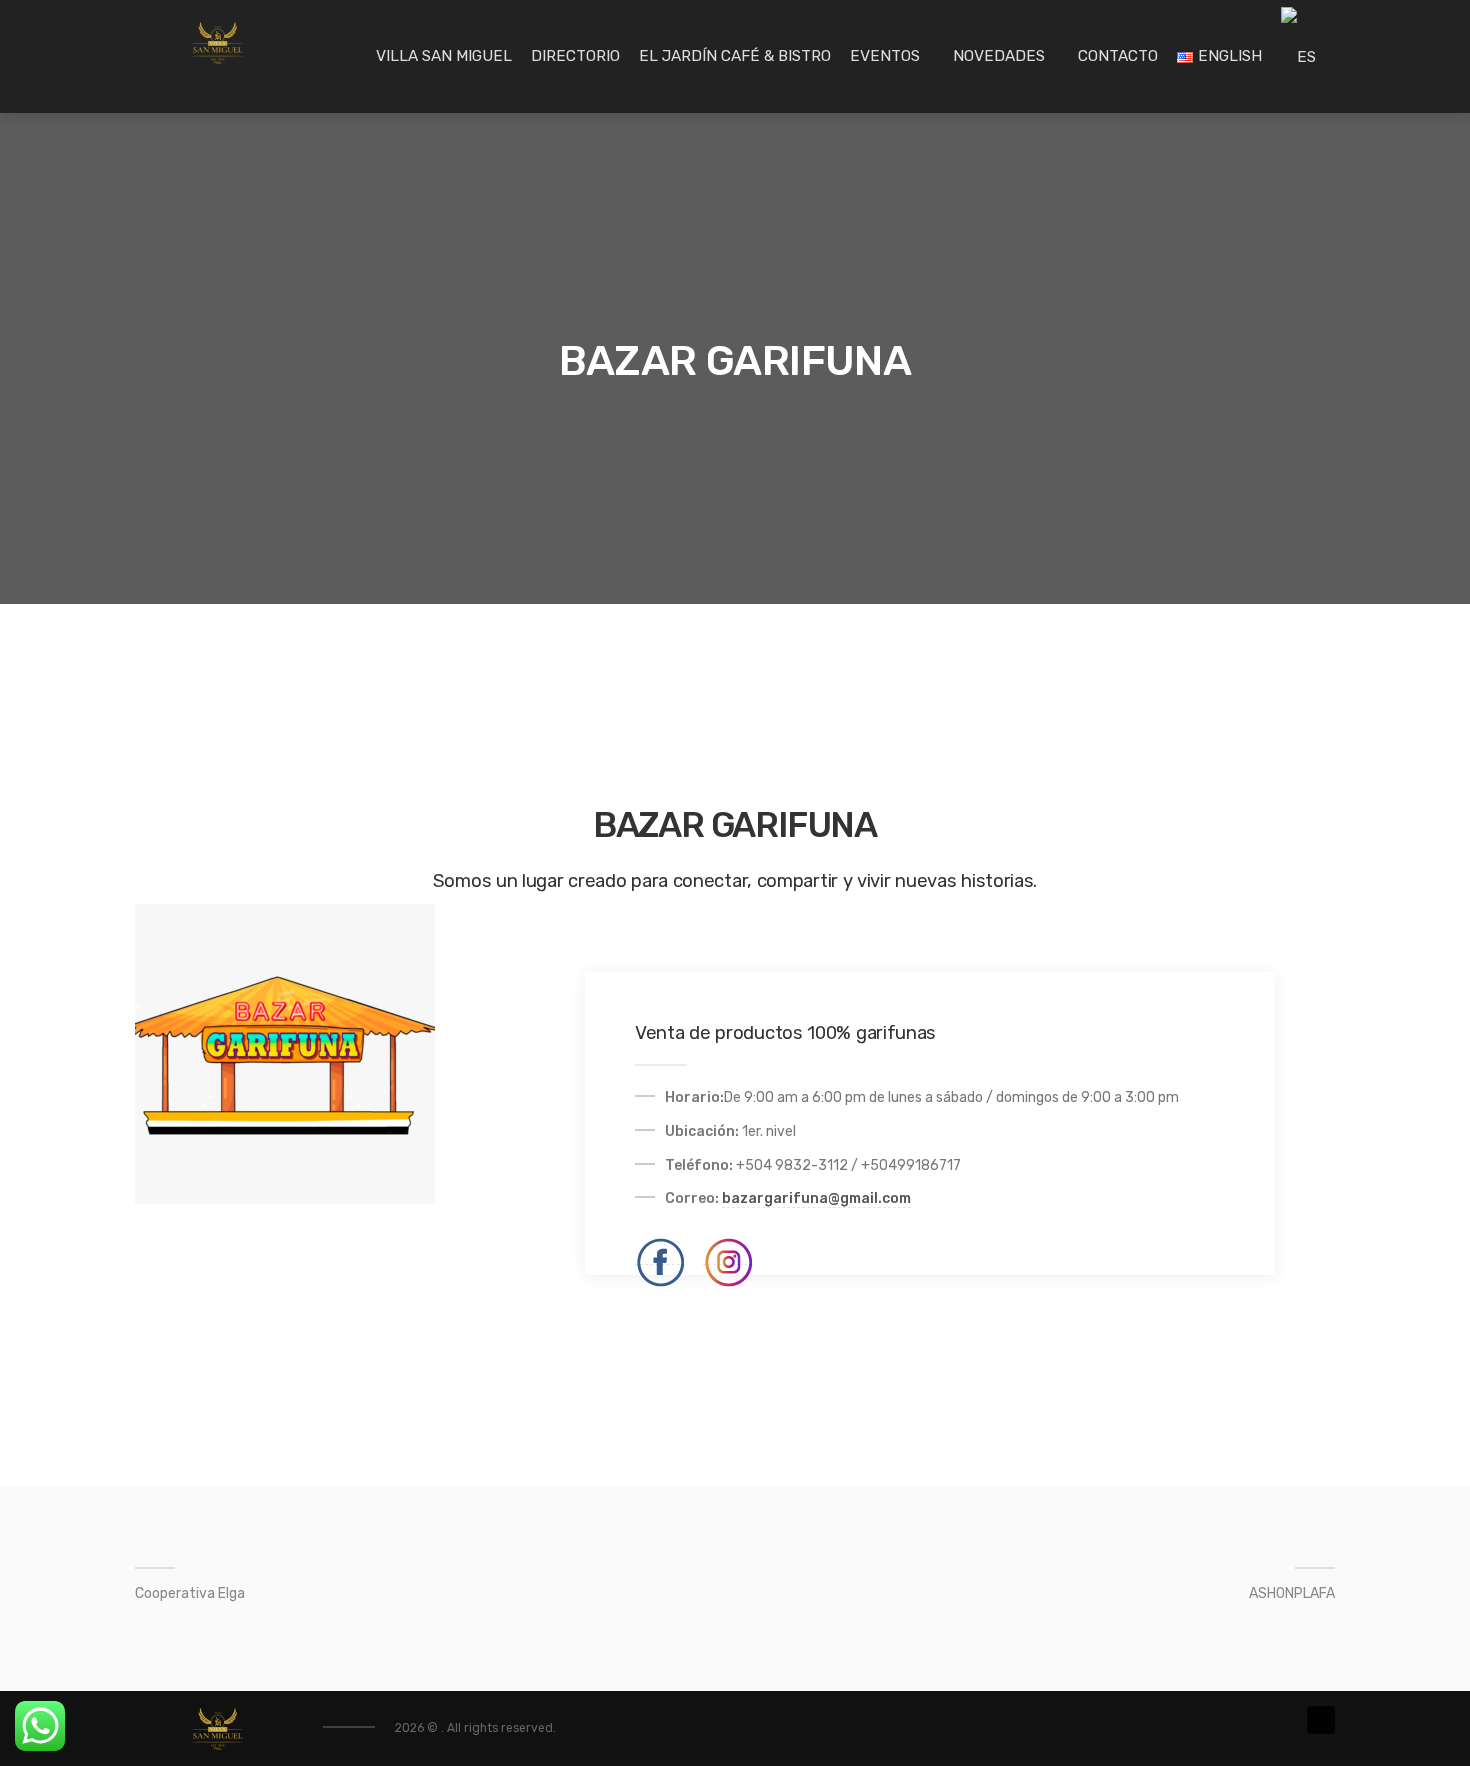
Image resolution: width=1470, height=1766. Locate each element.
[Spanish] (1298, 56)
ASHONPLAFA (1292, 1593)
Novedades (999, 56)
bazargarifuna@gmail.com (816, 1198)
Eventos (885, 56)
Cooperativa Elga (190, 1593)
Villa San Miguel (444, 56)
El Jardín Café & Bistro (735, 56)
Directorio (575, 56)
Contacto (1118, 56)
